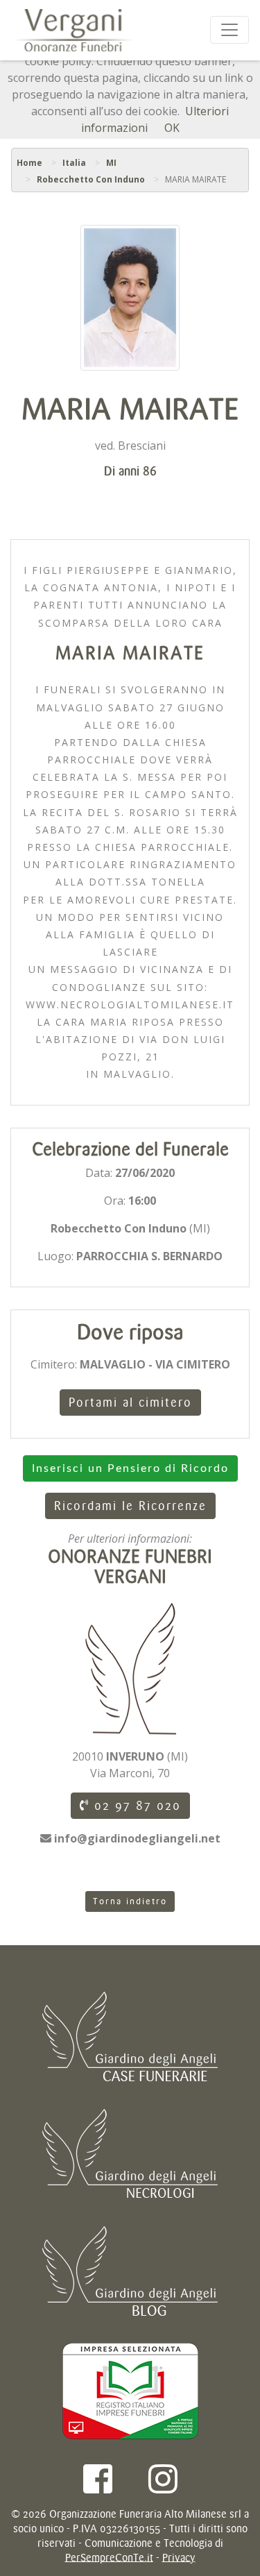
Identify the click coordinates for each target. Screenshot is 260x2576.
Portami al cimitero (130, 1403)
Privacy (179, 2558)
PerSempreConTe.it (109, 2558)
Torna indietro (130, 1901)
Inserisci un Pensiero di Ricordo (130, 1468)
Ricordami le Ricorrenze (130, 1506)
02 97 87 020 (135, 1806)
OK (172, 128)
